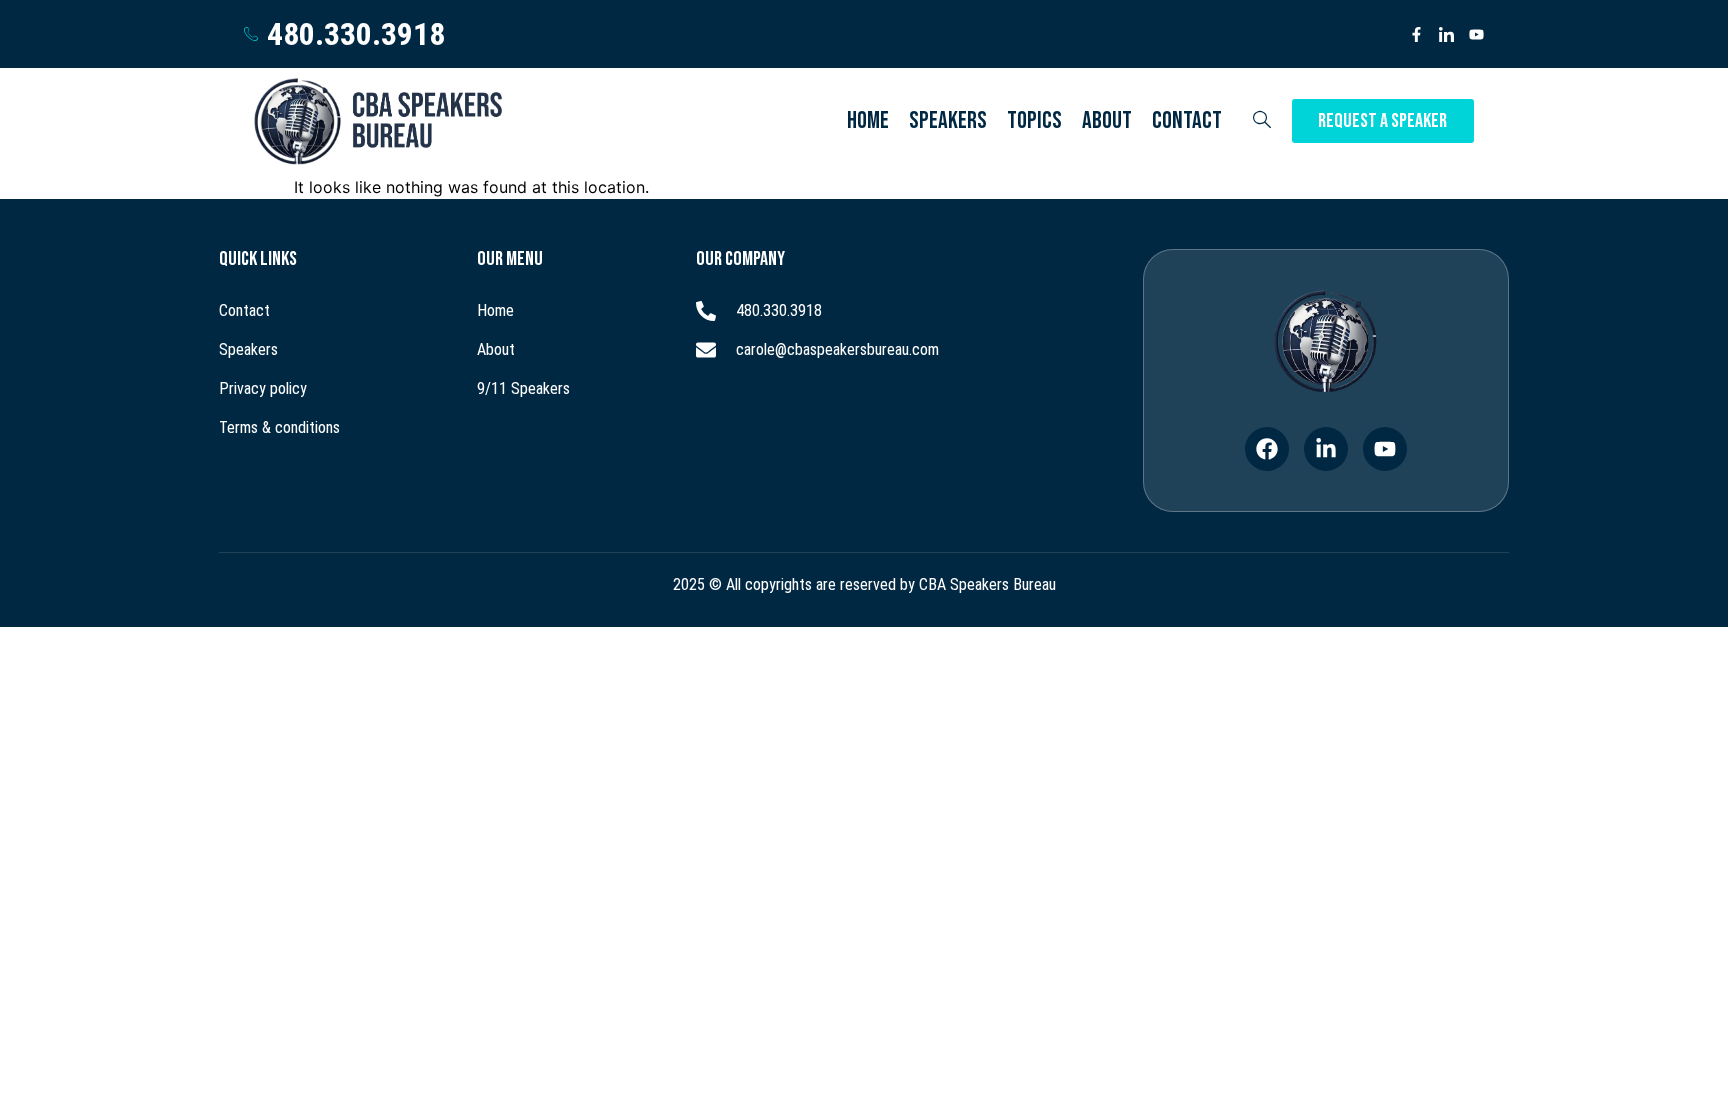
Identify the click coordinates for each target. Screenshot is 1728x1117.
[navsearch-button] (1262, 121)
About (1107, 120)
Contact (1187, 120)
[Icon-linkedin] (1446, 34)
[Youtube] (1476, 34)
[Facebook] (1267, 449)
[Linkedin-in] (1326, 449)
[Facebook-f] (1416, 34)
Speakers (948, 120)
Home (868, 120)
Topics (1034, 120)
